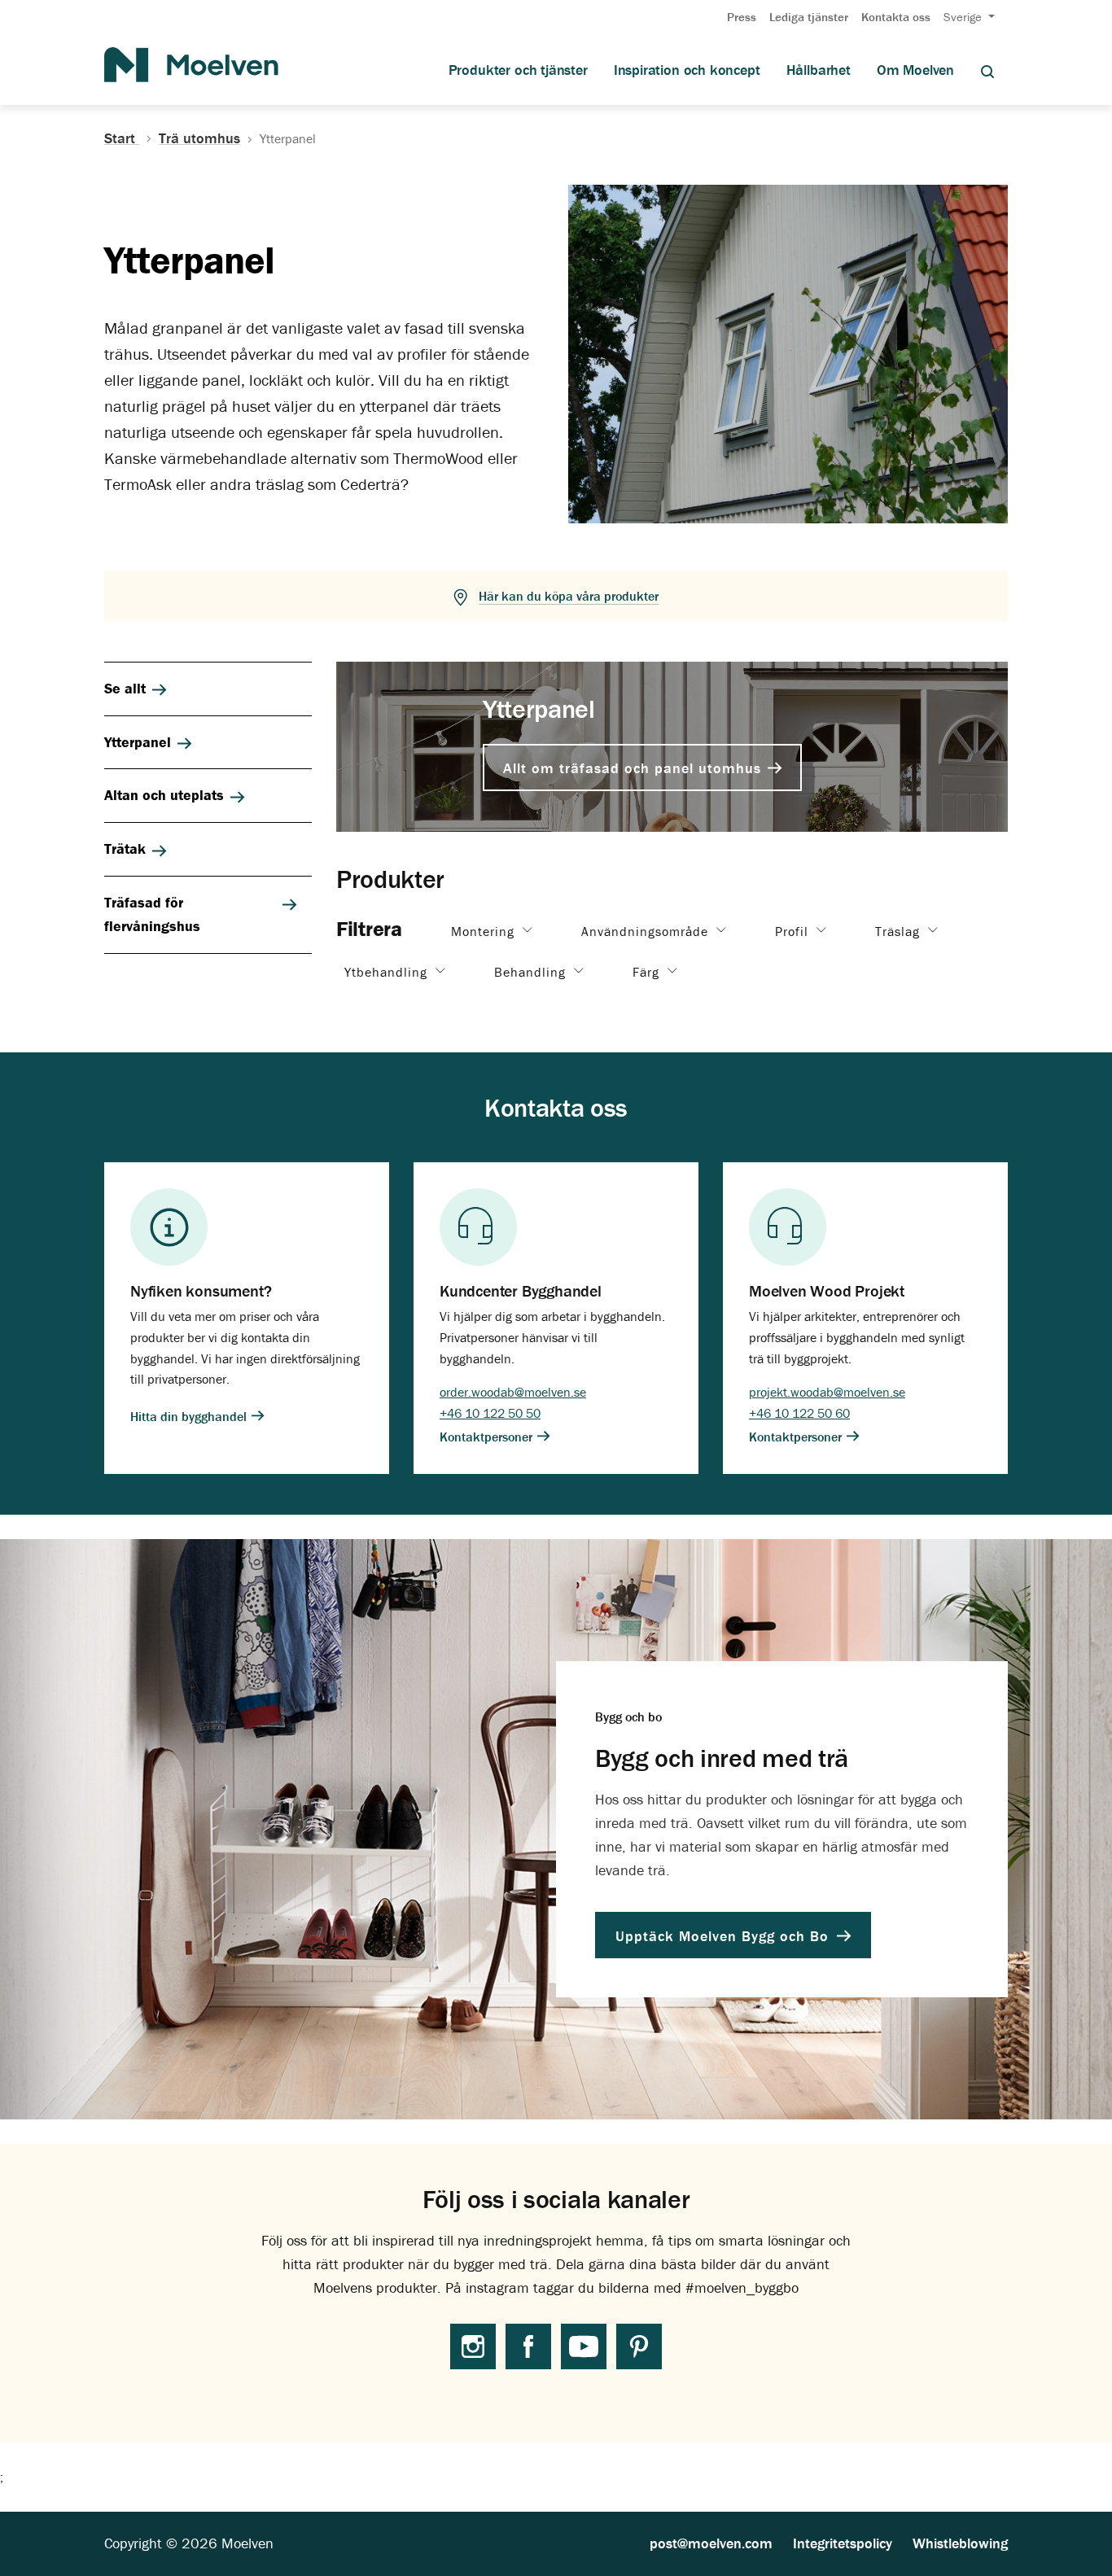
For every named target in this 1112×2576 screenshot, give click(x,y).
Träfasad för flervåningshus (152, 914)
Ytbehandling (388, 972)
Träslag (900, 931)
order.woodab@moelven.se (513, 1392)
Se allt (125, 688)
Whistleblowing (960, 2543)
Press (742, 17)
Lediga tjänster (809, 17)
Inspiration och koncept (687, 70)
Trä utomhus (199, 138)
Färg (648, 972)
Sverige (964, 17)
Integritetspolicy (843, 2543)
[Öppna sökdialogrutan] (987, 70)
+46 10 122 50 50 (490, 1413)
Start (122, 138)
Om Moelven (915, 70)
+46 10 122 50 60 (799, 1413)
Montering (485, 931)
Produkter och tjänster (518, 70)
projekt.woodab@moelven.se (827, 1392)
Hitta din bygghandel (190, 1415)
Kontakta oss (896, 17)
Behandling (532, 972)
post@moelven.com (711, 2543)
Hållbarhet (819, 70)
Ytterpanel (138, 742)
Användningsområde (647, 931)
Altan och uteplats (164, 795)
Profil (794, 931)
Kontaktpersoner (488, 1437)
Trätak (125, 848)
